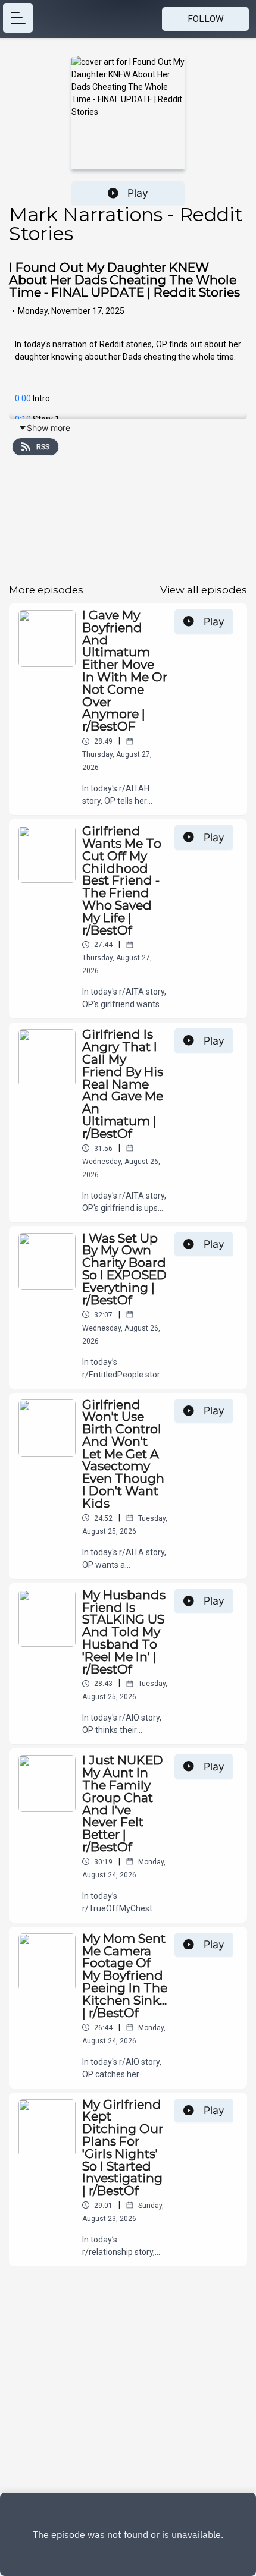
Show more (49, 428)
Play (138, 193)
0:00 (23, 398)
